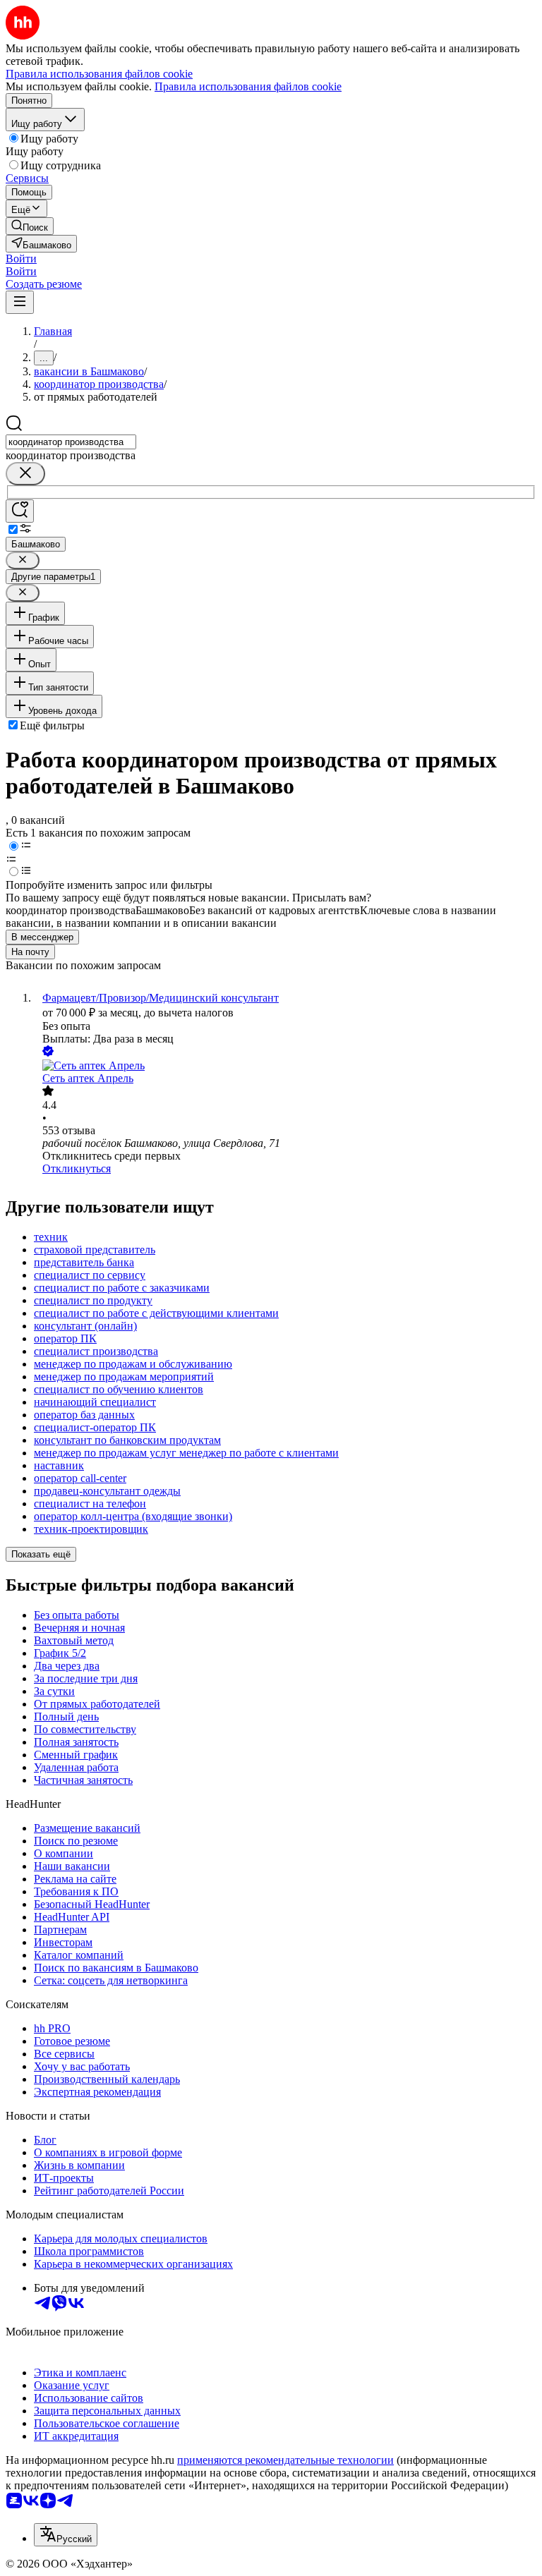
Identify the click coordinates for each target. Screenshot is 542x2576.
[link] (30, 226)
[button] (21, 259)
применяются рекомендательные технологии (285, 2460)
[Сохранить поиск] (20, 511)
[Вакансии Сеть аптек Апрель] (285, 1066)
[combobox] (71, 442)
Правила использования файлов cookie (248, 86)
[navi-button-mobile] (20, 302)
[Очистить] (25, 474)
